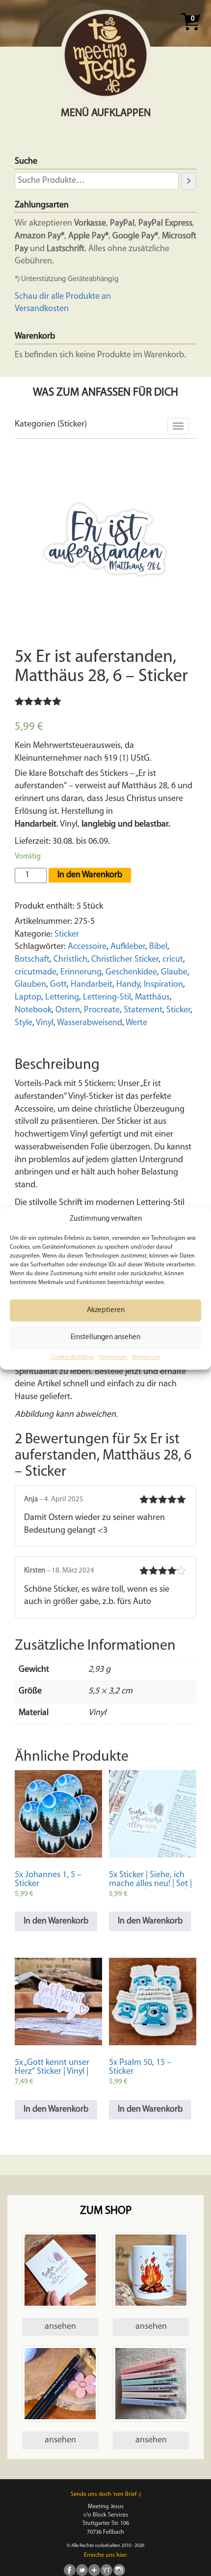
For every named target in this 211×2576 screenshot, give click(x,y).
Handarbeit (92, 985)
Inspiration (163, 985)
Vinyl (45, 1023)
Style (24, 1023)
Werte (136, 1023)
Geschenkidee (131, 973)
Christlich (70, 960)
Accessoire (87, 947)
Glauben (30, 985)
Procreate (102, 1010)
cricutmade (36, 973)
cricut (173, 960)
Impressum (113, 1358)
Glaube (174, 973)
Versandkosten (42, 309)
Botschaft (32, 960)
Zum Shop (106, 2211)
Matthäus (152, 998)
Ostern (68, 1010)
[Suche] (189, 181)
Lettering (62, 998)
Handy (128, 985)
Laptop (28, 998)
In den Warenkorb (90, 875)
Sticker (67, 935)
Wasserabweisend (90, 1023)
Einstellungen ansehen (105, 1337)
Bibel (158, 947)
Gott (58, 985)
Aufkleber (128, 947)
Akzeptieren (106, 1310)
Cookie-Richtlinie (73, 1358)
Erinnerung (81, 973)
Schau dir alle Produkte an (63, 297)
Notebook (33, 1010)
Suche (26, 162)
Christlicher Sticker (125, 960)
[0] (190, 33)
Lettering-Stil (107, 998)
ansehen (60, 2327)
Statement (143, 1010)
